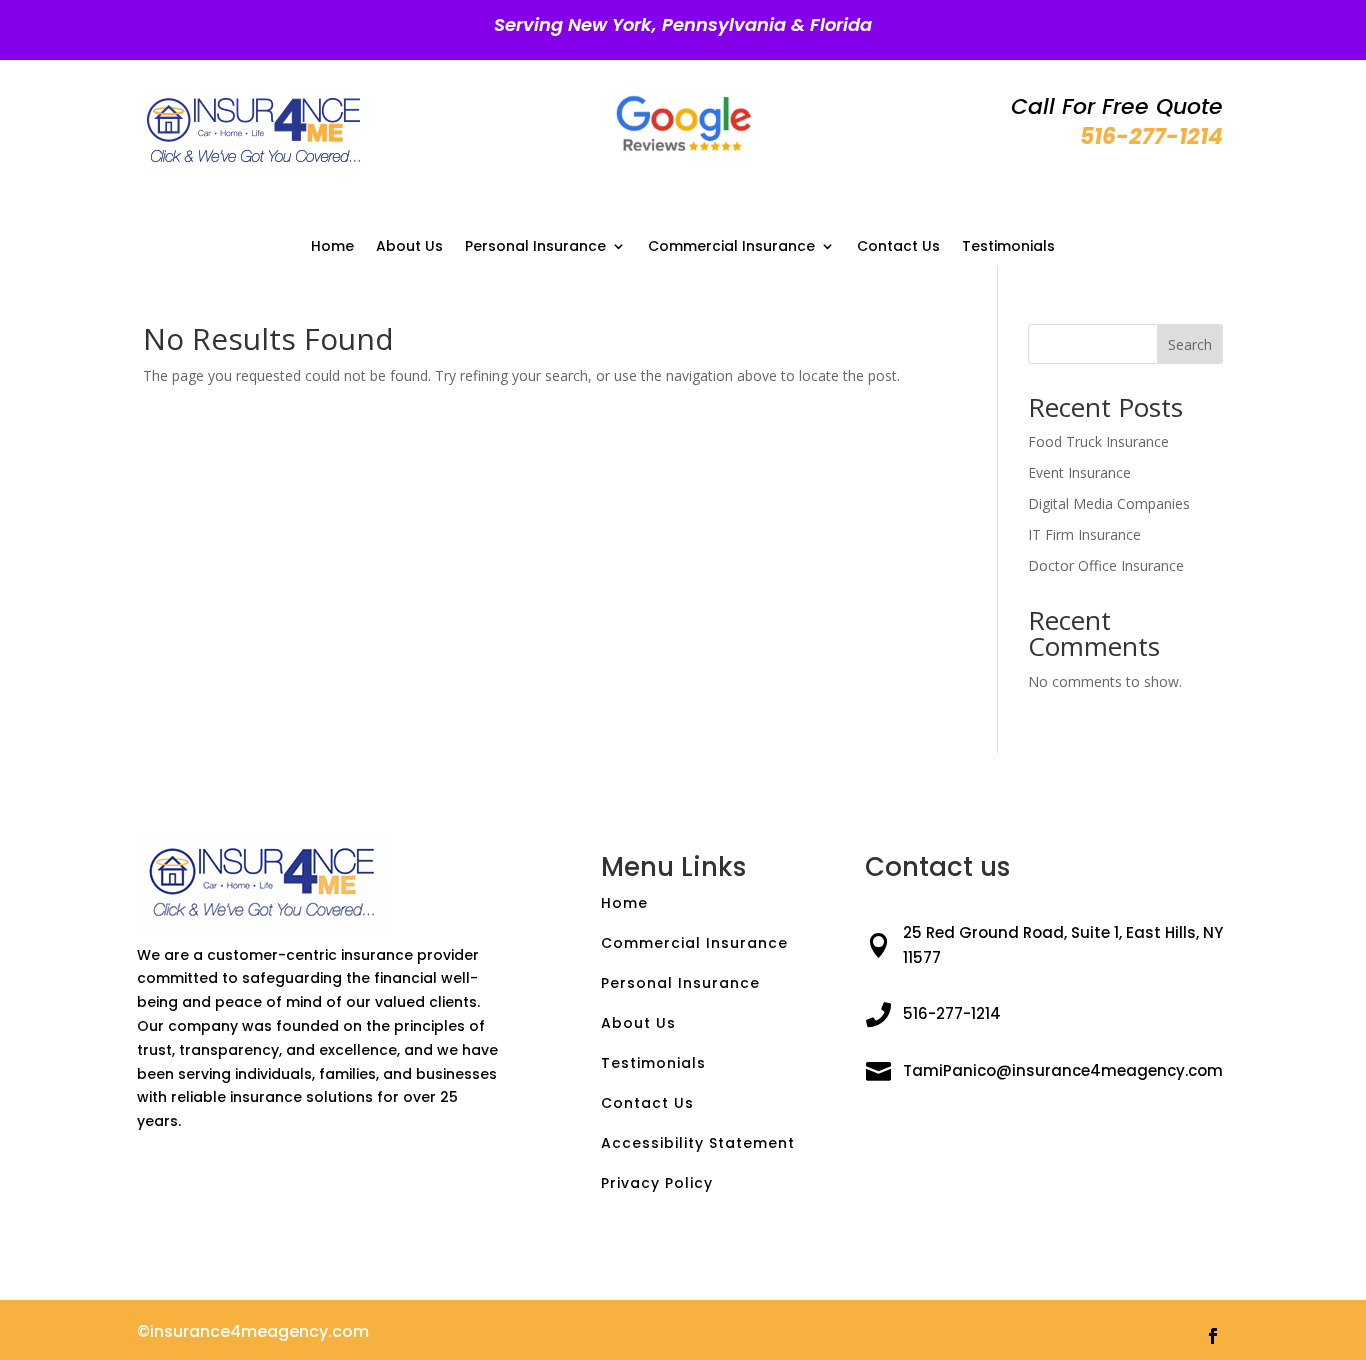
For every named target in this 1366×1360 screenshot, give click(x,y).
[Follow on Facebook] (1213, 1336)
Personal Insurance (535, 247)
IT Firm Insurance (1084, 534)
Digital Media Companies (1109, 503)
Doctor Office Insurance (1106, 565)
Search (1190, 344)
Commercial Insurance (731, 247)
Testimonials (1008, 247)
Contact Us (898, 247)
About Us (409, 247)
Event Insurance (1079, 472)
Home (332, 247)
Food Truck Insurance (1098, 441)
